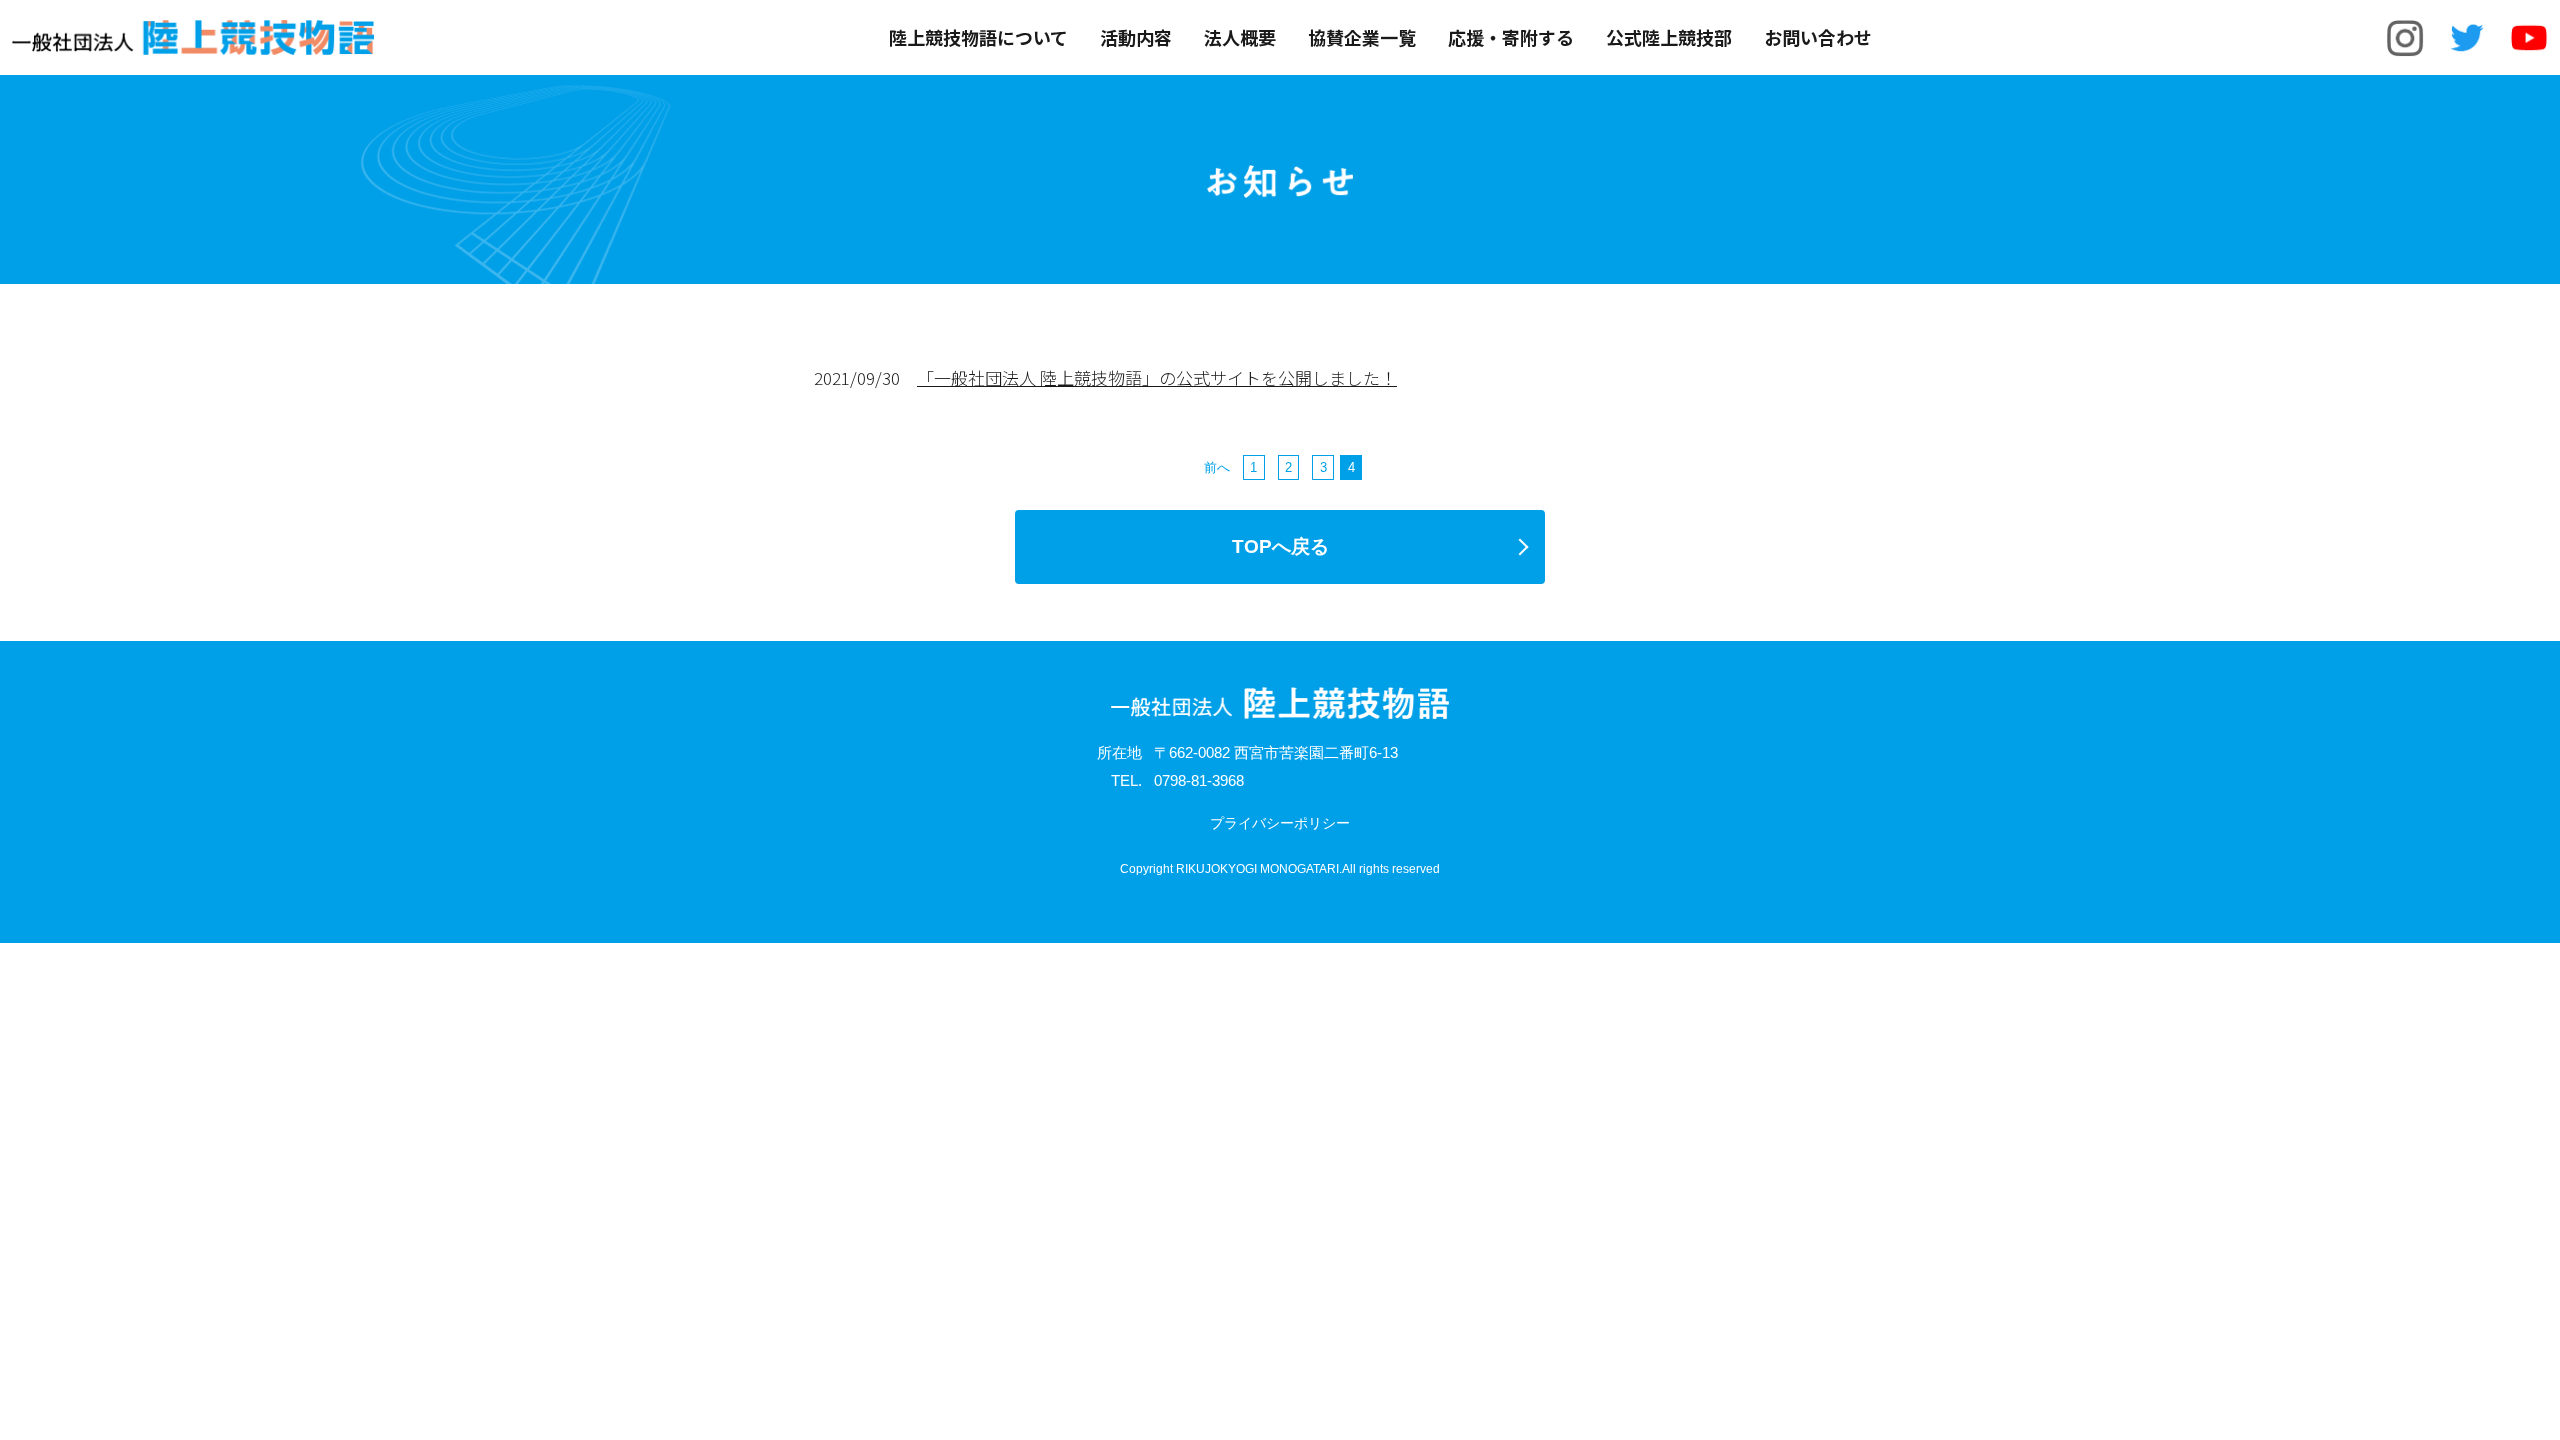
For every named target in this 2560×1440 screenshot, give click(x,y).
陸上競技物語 (978, 37)
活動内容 (1136, 37)
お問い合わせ (1818, 37)
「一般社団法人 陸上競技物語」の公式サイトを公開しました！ (1157, 377)
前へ (1217, 467)
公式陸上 (1669, 37)
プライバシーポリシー (1280, 823)
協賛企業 (1362, 37)
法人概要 (1240, 37)
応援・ (1511, 37)
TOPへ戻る (1280, 546)
